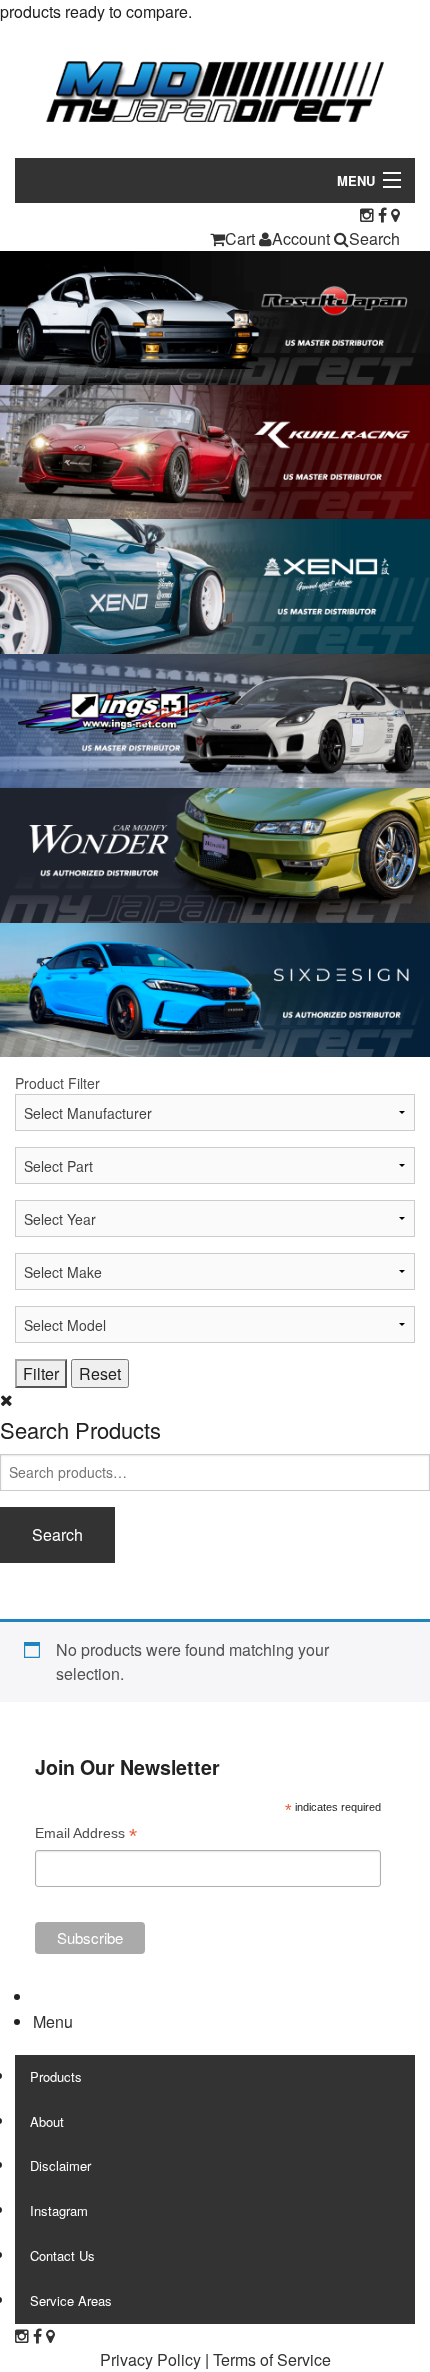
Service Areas (71, 2300)
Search (374, 238)
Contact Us (62, 2255)
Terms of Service (272, 2359)
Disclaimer (60, 2165)
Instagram (59, 2210)
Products (56, 2076)
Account (301, 238)
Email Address (86, 1835)
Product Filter (57, 1083)
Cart (240, 238)
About (47, 2121)
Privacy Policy (150, 2359)
